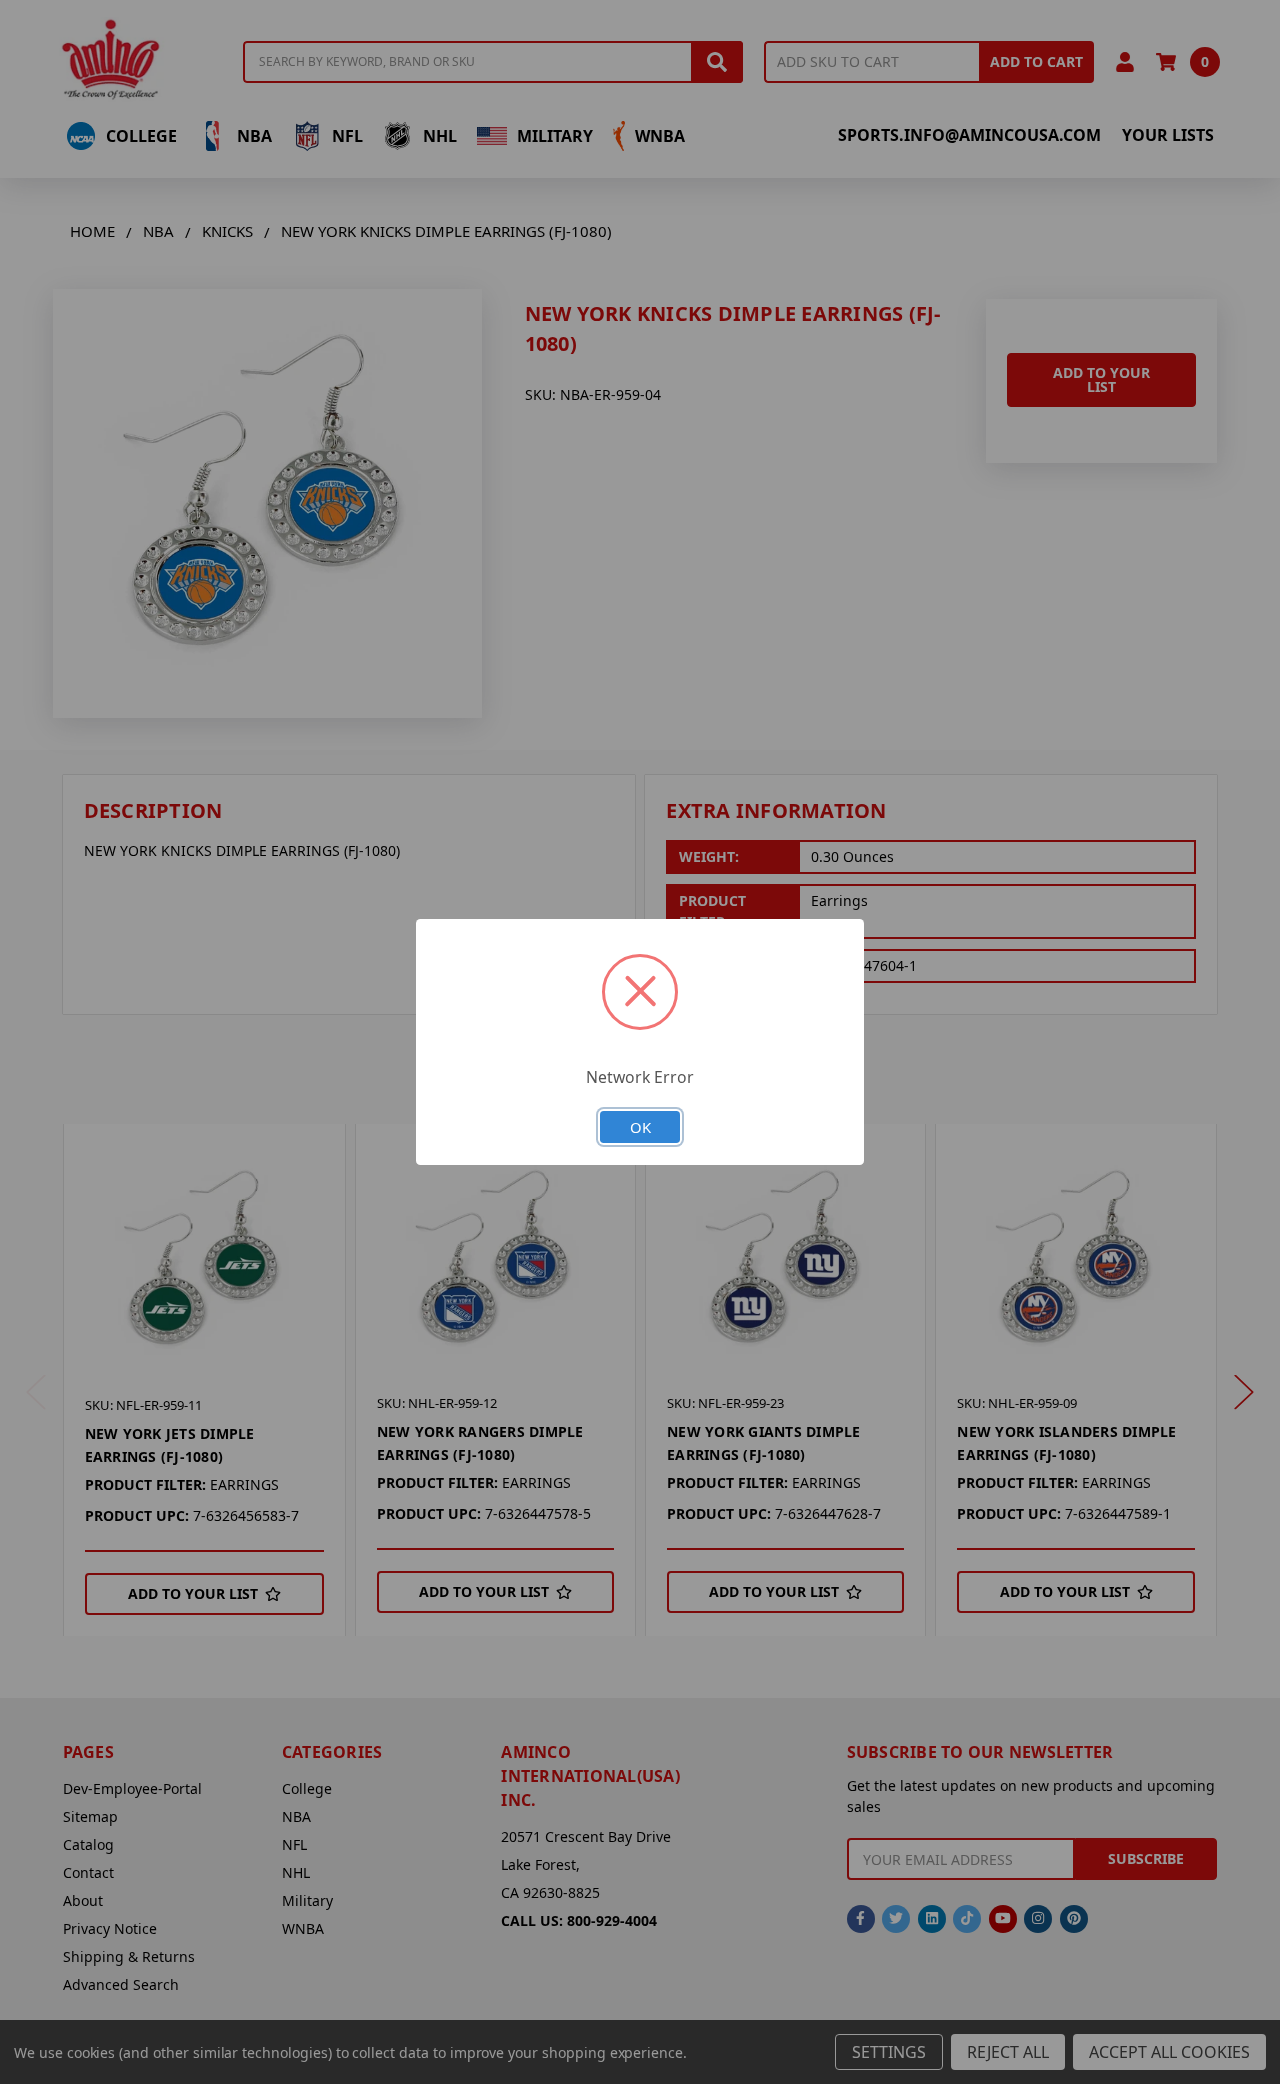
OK (640, 1127)
